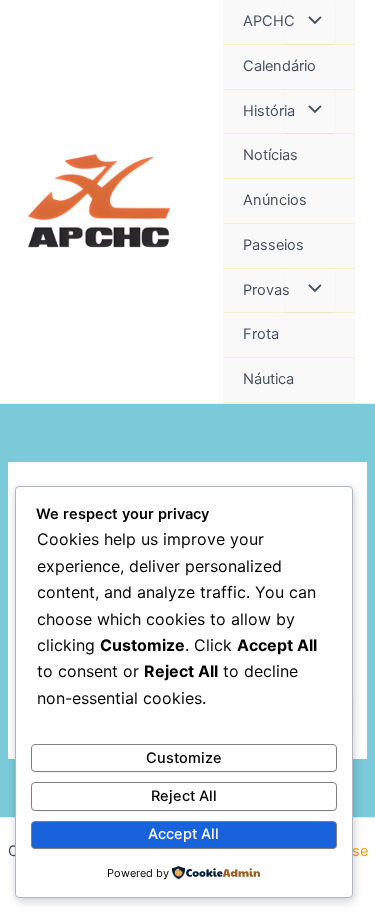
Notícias (270, 155)
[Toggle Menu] (310, 22)
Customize (184, 758)
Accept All (183, 834)
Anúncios (275, 200)
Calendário (279, 66)
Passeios (273, 245)
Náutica (268, 379)
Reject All (184, 796)
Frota (261, 334)
